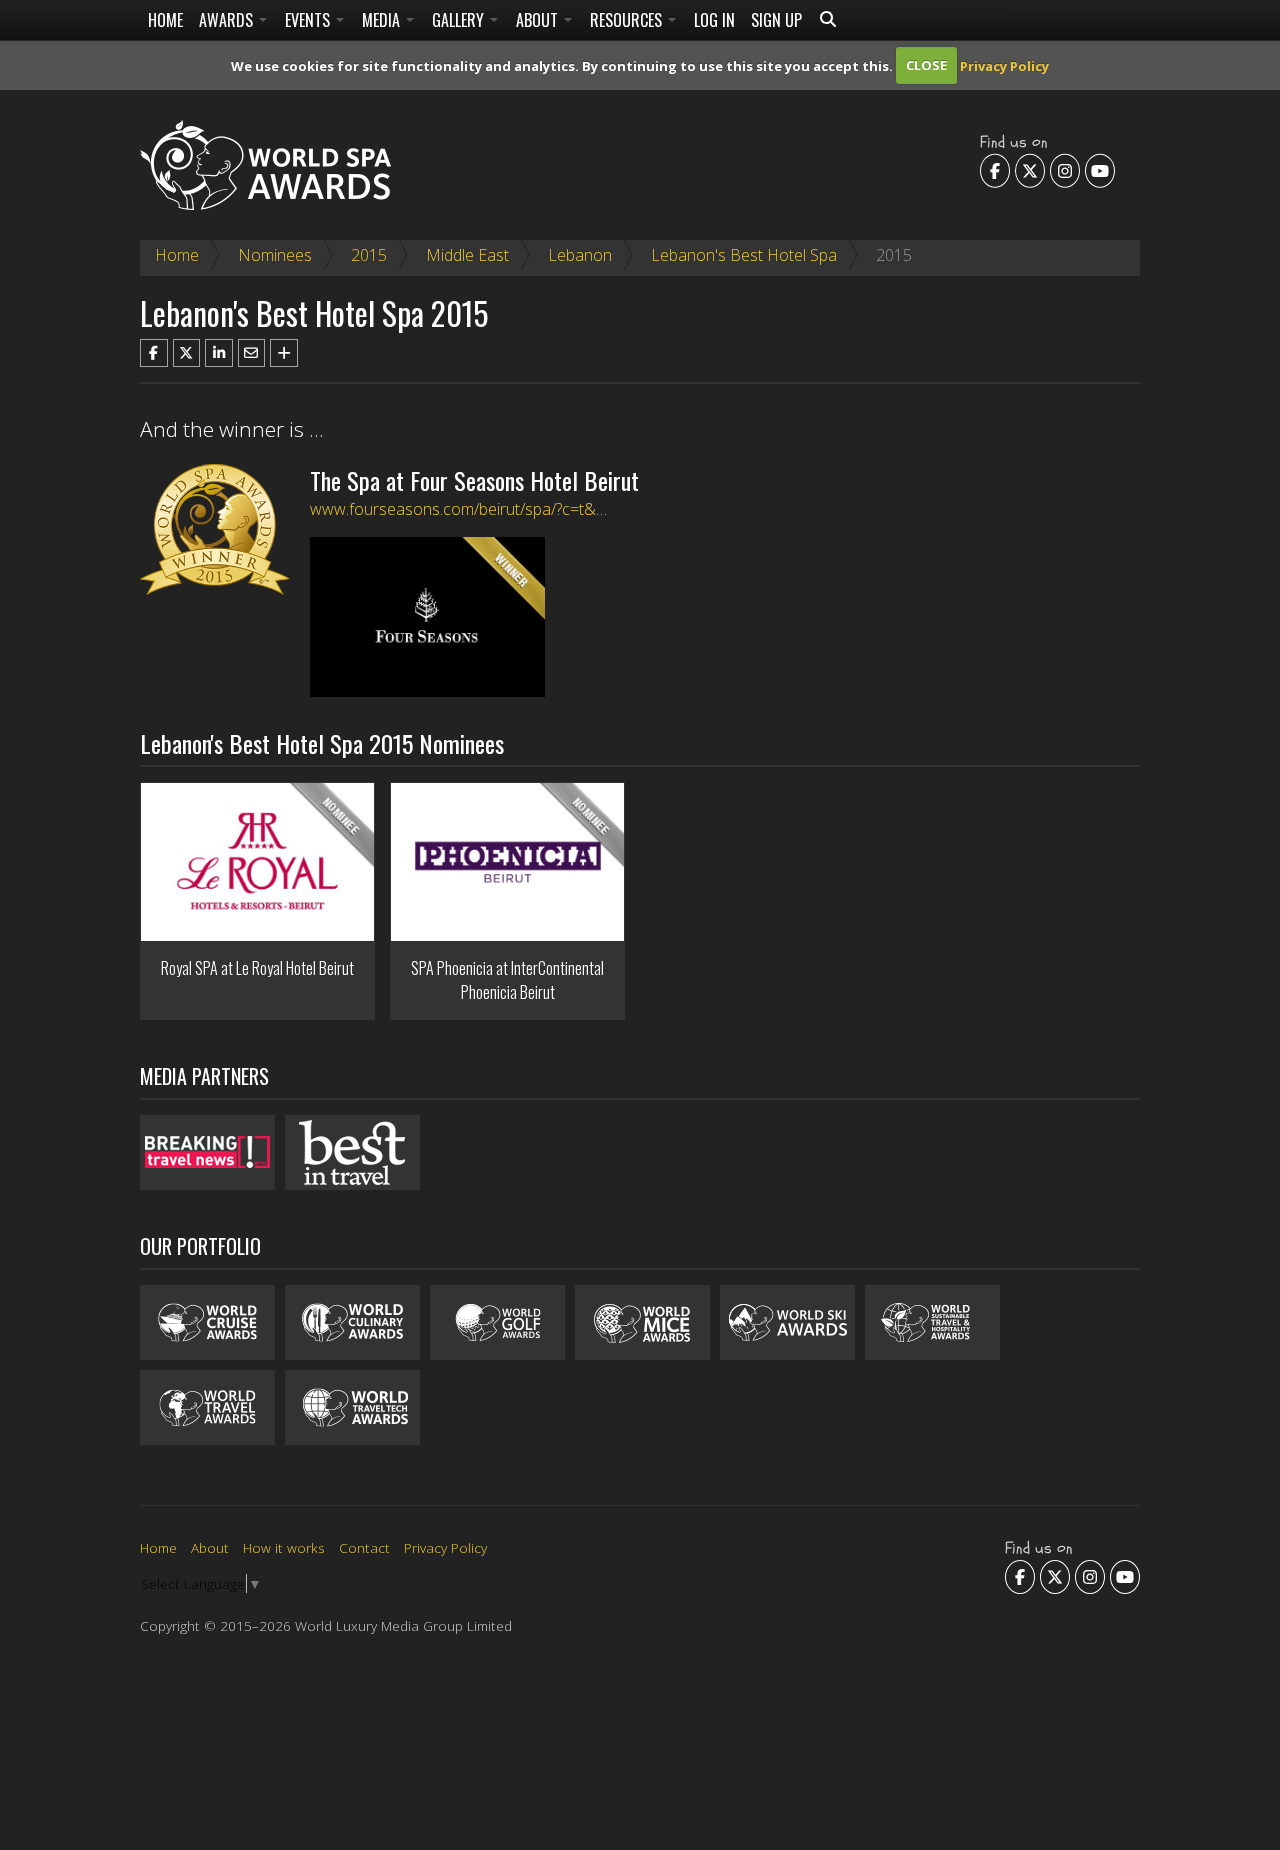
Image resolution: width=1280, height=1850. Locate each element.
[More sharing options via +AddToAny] (284, 353)
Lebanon (580, 255)
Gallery (460, 20)
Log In (714, 20)
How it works (284, 1547)
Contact (364, 1547)
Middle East (467, 255)
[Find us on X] (1030, 170)
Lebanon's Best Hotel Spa (744, 255)
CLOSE (926, 65)
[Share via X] (187, 353)
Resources (628, 20)
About (539, 20)
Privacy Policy (1004, 65)
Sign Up (776, 20)
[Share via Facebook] (154, 353)
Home (165, 20)
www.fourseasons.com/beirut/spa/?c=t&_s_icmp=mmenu (511, 509)
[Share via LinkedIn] (219, 353)
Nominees (275, 255)
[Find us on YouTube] (1100, 170)
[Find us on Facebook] (995, 170)
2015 (369, 255)
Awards (228, 20)
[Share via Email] (252, 353)
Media (383, 20)
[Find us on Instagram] (1065, 170)
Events (309, 20)
